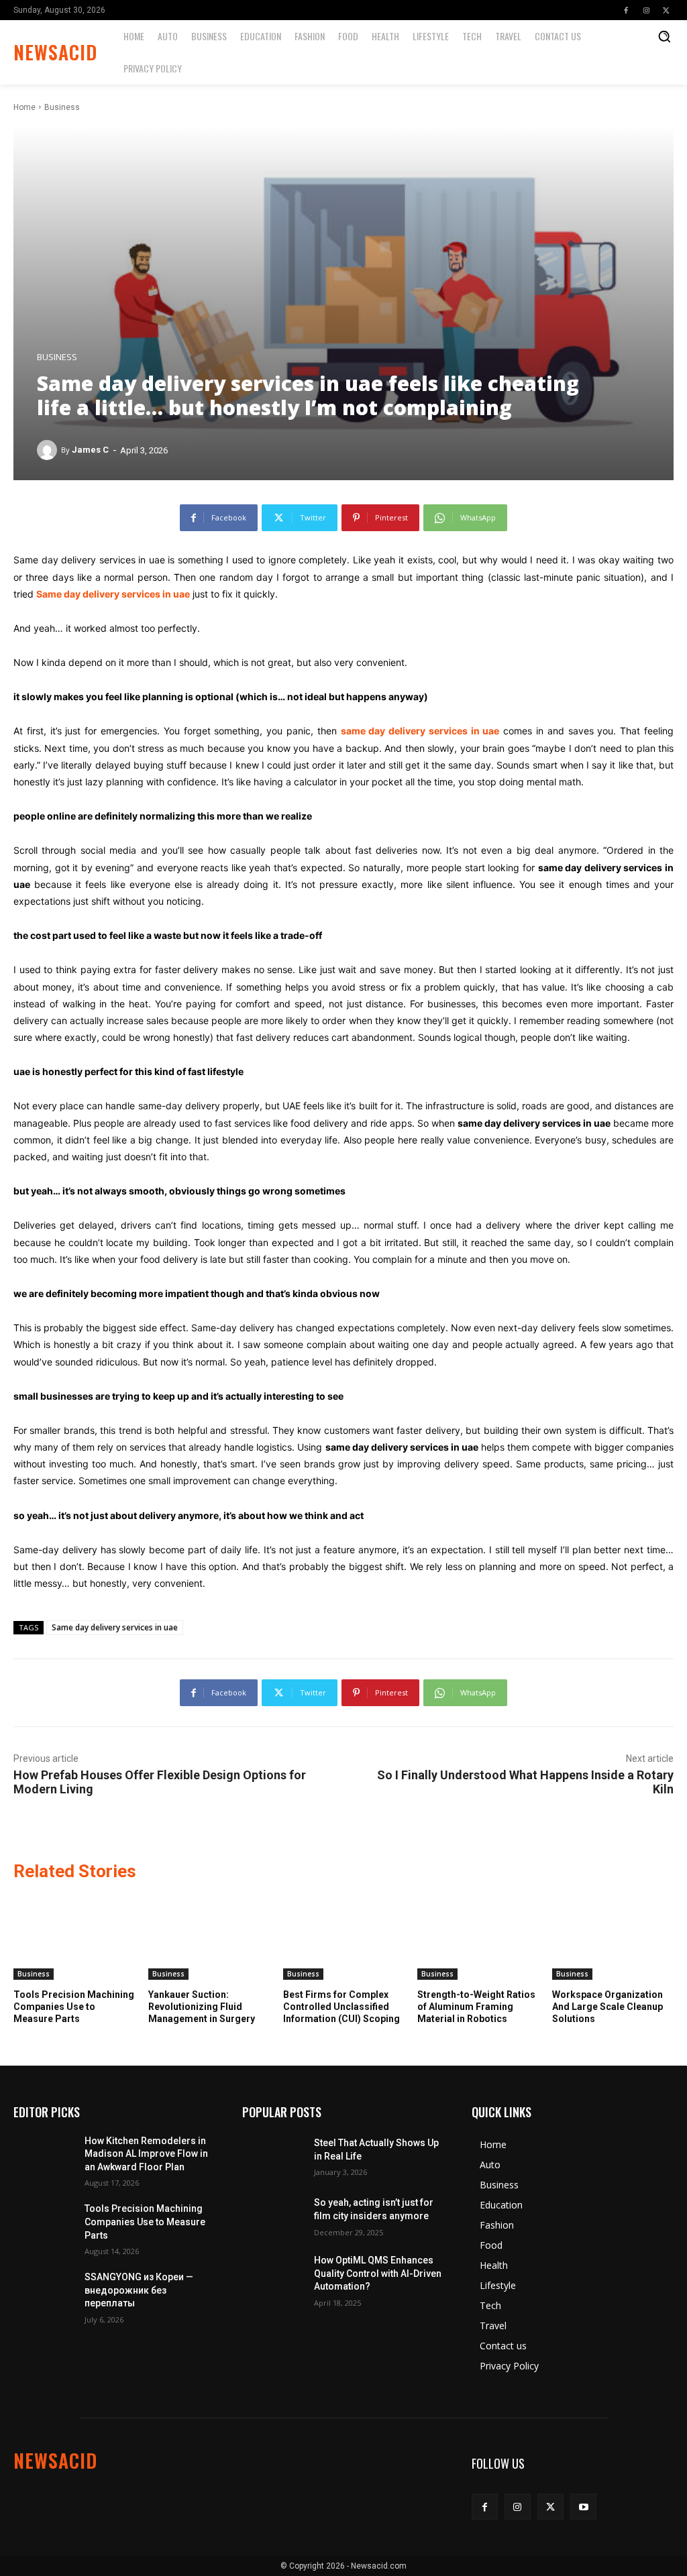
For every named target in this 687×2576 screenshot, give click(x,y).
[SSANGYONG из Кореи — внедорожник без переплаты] (44, 2292)
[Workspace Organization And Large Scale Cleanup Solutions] (613, 1937)
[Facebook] (626, 10)
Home (24, 107)
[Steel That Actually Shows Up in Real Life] (272, 2156)
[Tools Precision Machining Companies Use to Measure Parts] (74, 1937)
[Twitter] (666, 10)
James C (90, 450)
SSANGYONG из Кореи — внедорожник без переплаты (139, 2290)
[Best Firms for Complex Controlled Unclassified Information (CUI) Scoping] (344, 1937)
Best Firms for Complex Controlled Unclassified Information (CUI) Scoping (341, 2007)
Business (62, 107)
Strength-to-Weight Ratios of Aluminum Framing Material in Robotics (476, 2007)
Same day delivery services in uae (115, 1627)
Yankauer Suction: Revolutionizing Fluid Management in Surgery (202, 2007)
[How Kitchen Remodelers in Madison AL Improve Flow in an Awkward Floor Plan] (44, 2156)
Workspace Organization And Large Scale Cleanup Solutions (607, 2007)
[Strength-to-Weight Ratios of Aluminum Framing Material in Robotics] (478, 1937)
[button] (664, 36)
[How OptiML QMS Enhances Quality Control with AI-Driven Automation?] (272, 2275)
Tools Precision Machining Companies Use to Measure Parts (74, 2007)
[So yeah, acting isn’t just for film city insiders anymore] (272, 2216)
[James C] (49, 450)
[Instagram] (646, 10)
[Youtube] (583, 2507)
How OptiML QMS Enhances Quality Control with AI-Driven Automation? (378, 2273)
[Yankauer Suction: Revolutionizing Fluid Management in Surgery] (209, 1937)
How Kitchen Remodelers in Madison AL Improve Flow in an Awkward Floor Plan (146, 2154)
